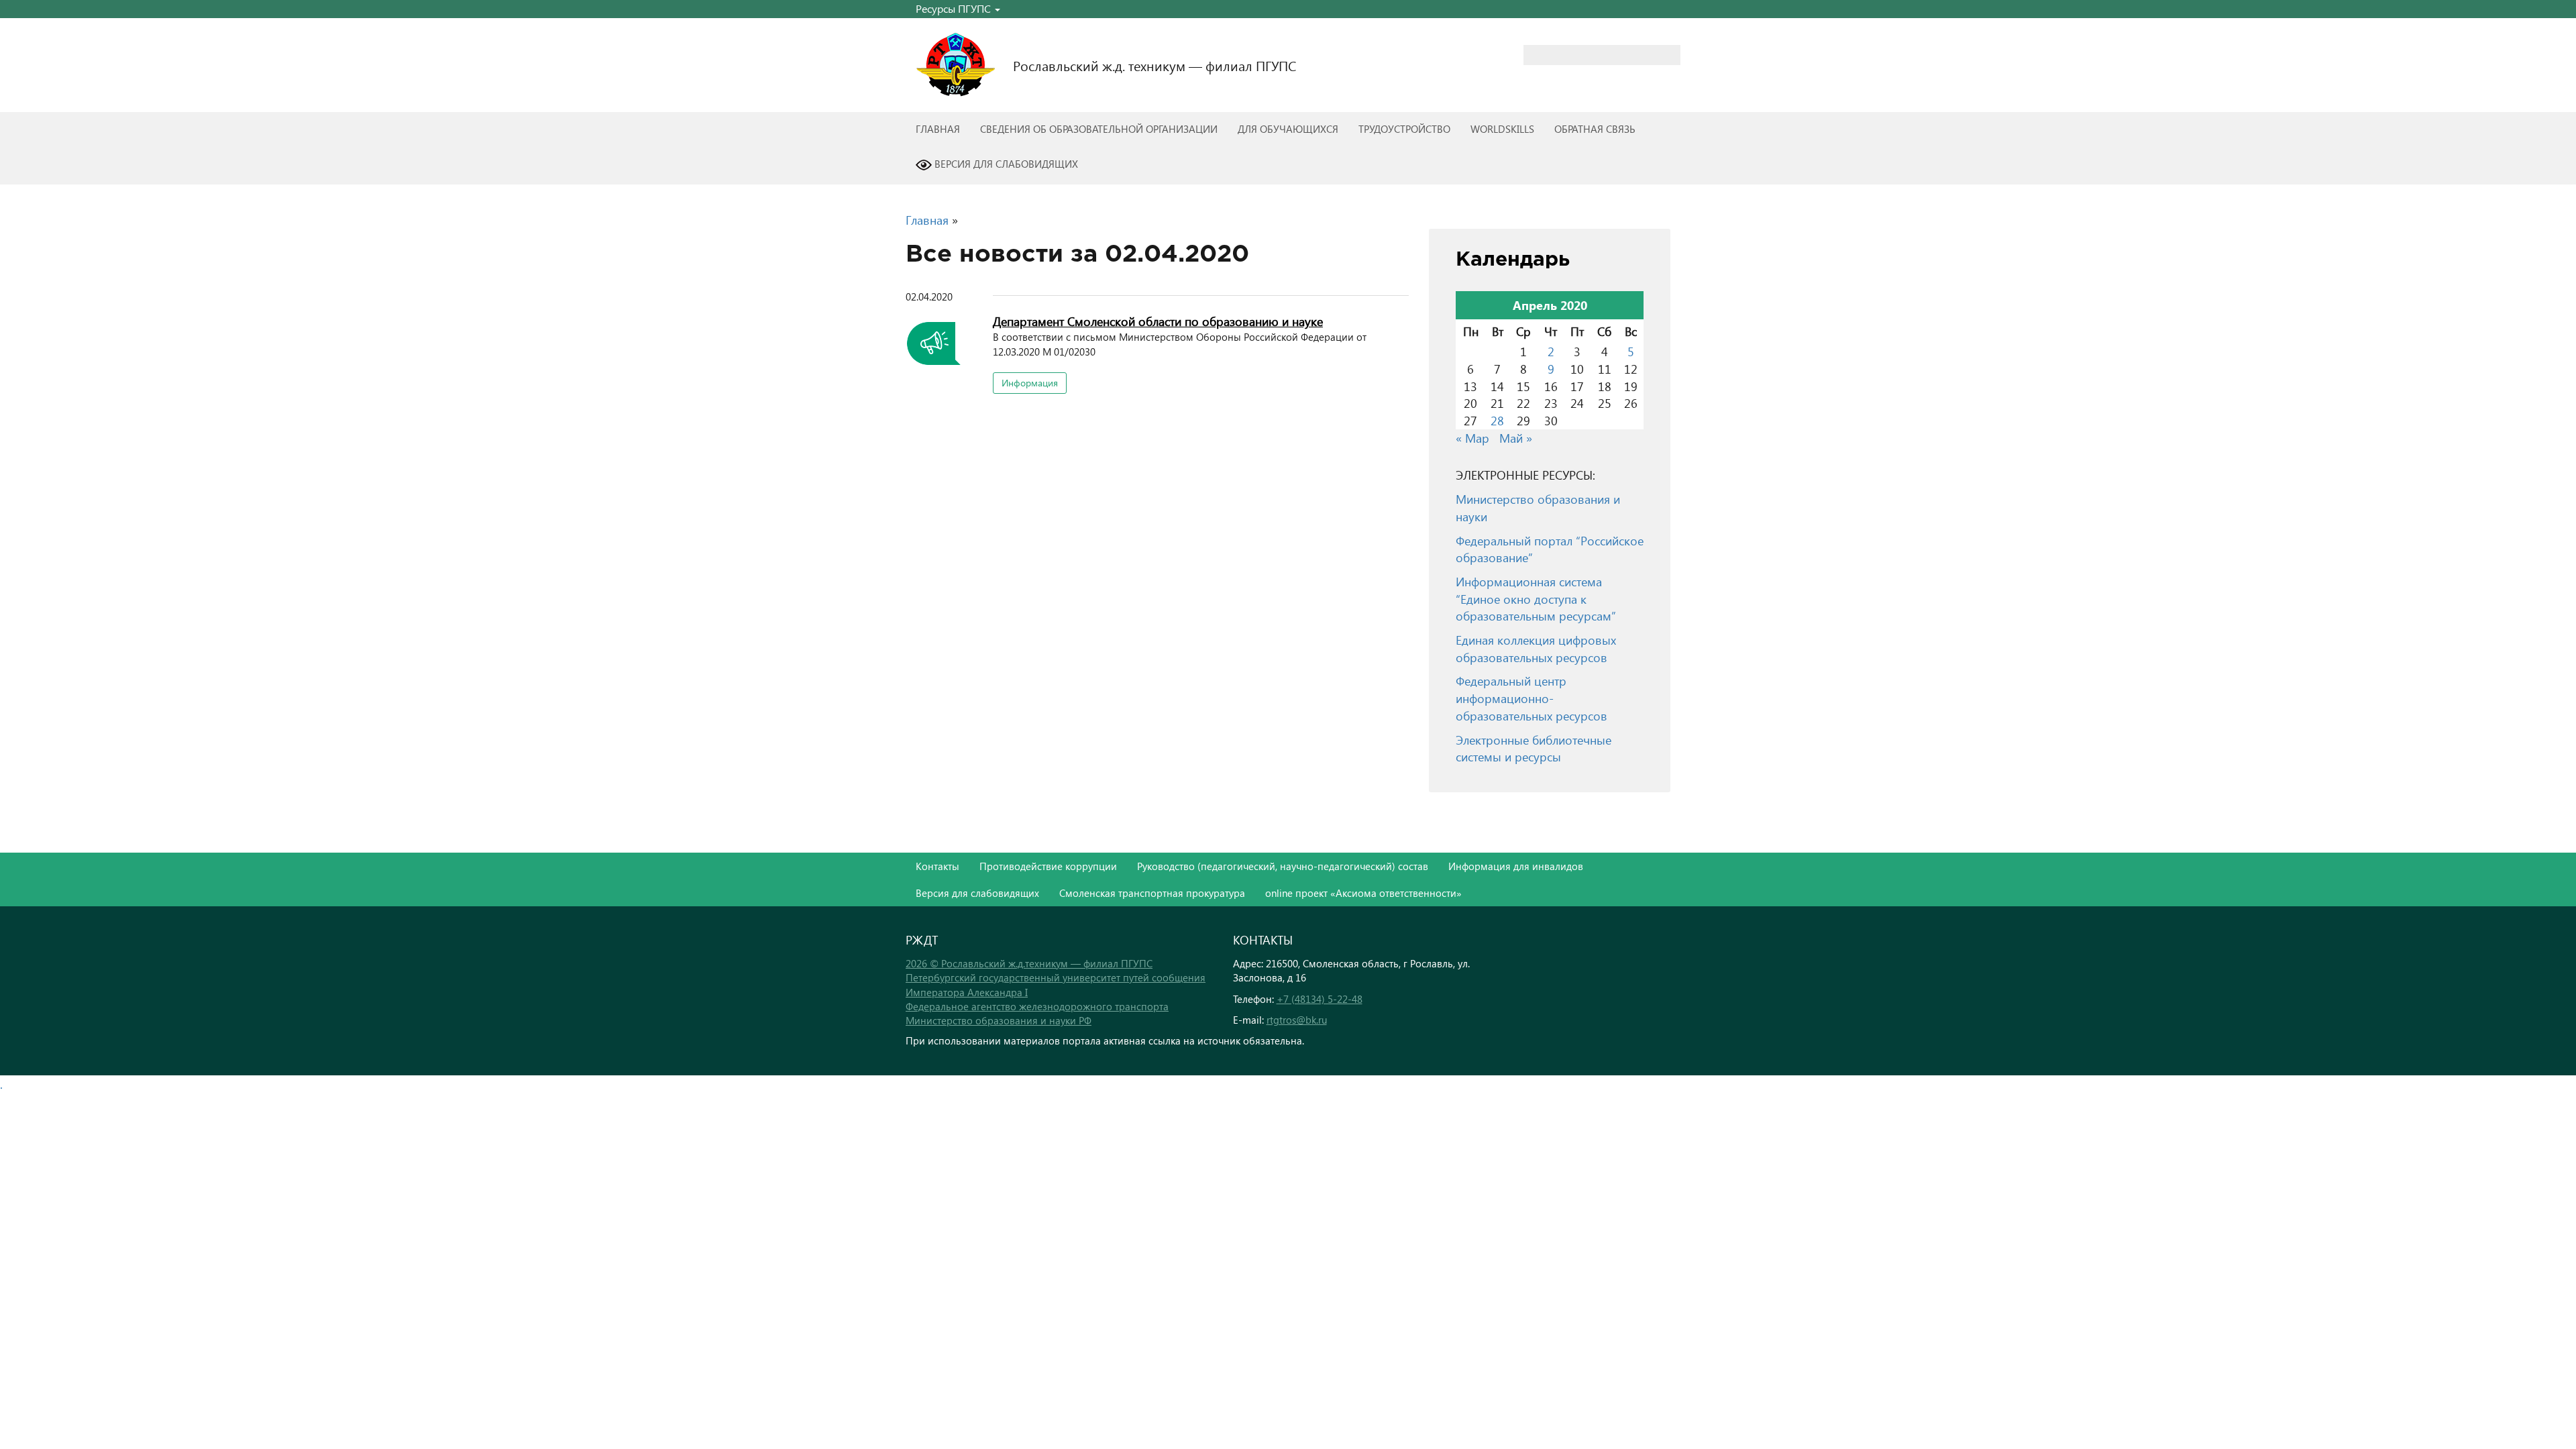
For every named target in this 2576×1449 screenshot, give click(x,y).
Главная (938, 129)
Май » (1516, 438)
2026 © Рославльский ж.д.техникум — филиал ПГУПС (1029, 963)
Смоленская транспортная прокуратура (1152, 893)
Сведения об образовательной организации (1099, 129)
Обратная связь (1595, 129)
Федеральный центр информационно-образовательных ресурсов (1532, 698)
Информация (1030, 383)
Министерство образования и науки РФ (999, 1020)
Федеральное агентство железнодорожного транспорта (1037, 1006)
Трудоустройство (1404, 129)
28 (1497, 420)
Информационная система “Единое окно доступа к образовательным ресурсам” (1536, 598)
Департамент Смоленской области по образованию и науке (1158, 321)
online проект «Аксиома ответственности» (1363, 893)
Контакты (937, 866)
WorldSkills (1502, 129)
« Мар (1472, 438)
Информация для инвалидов (1516, 866)
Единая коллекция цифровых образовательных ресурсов (1536, 648)
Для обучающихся (1288, 129)
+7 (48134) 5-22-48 (1320, 999)
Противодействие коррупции (1048, 866)
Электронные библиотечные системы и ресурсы (1534, 748)
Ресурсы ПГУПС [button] (955, 8)
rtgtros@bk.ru (1297, 1020)
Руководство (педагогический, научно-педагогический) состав (1283, 866)
